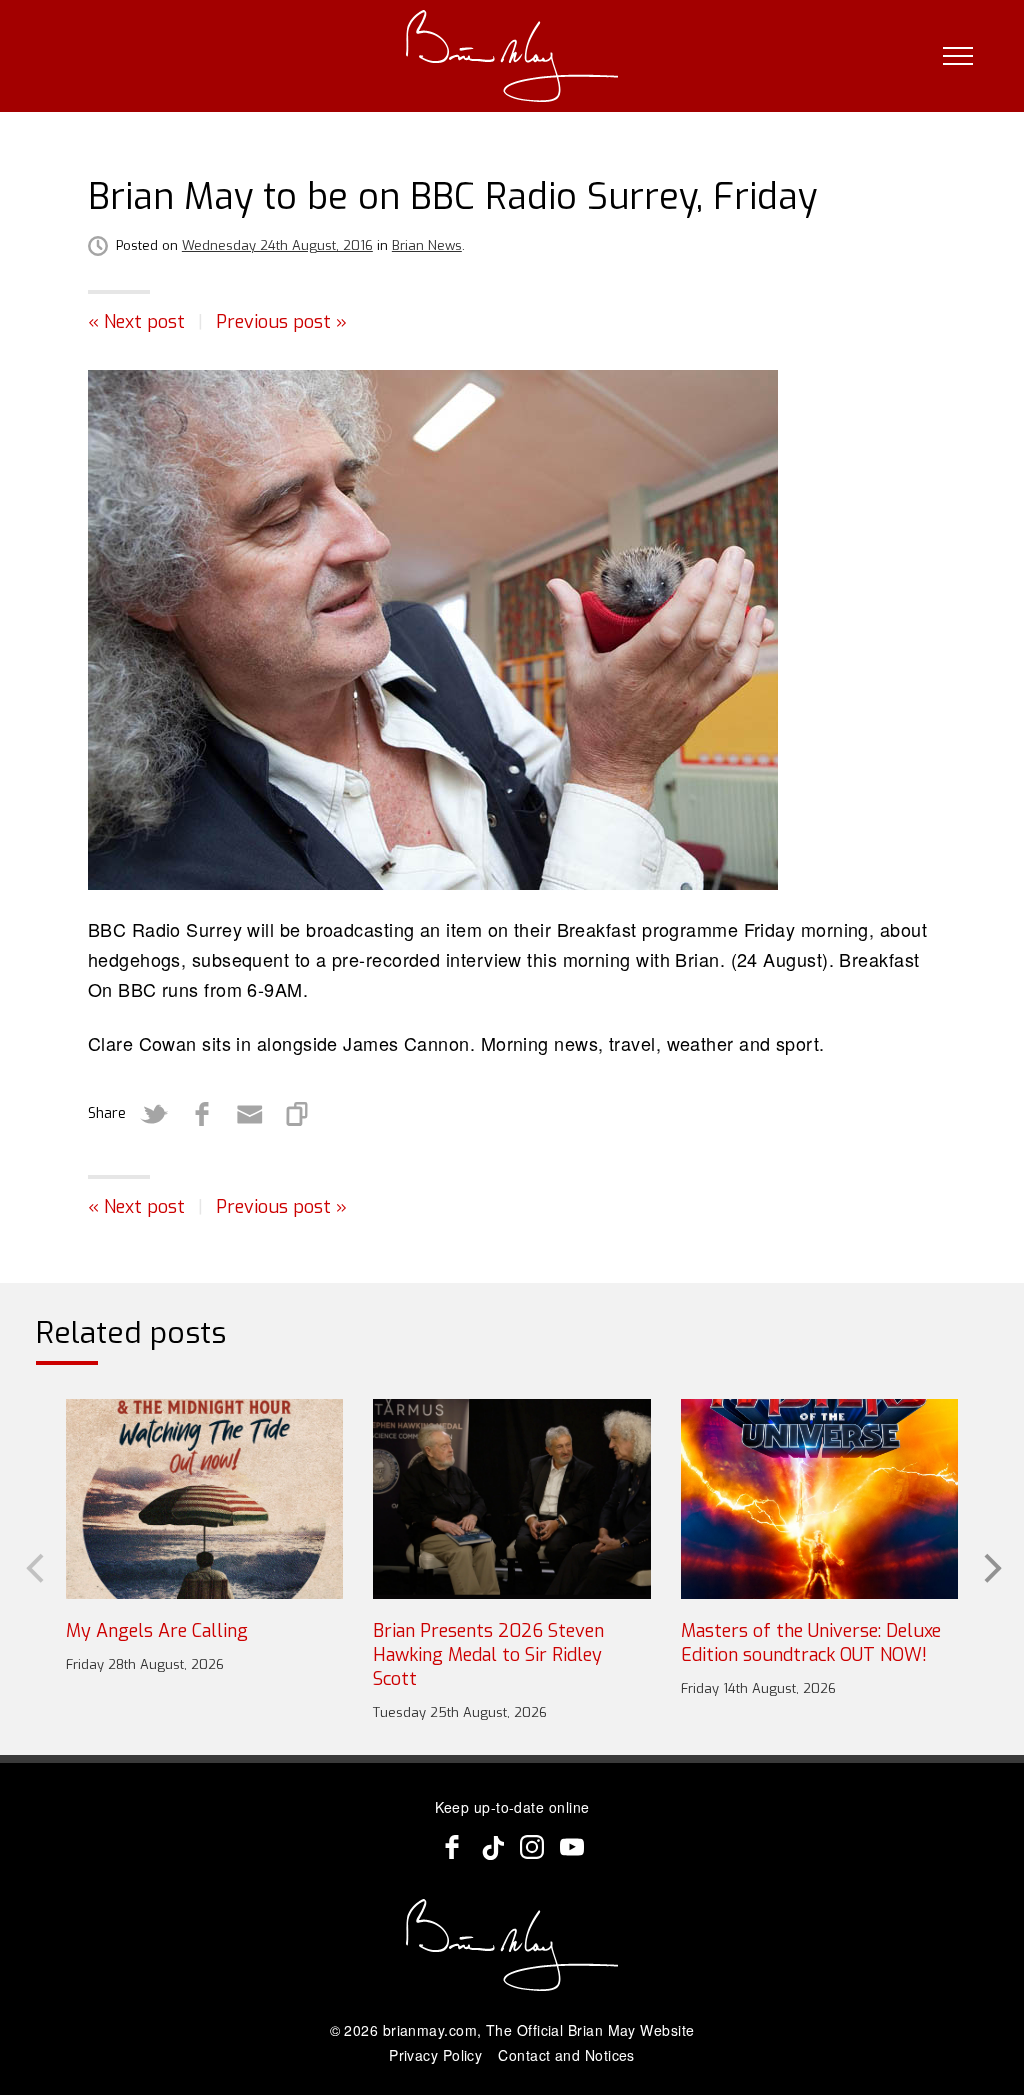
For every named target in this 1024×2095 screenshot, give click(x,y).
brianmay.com (430, 2030)
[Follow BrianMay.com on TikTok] (492, 1847)
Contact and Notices (566, 2055)
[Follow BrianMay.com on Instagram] (532, 1847)
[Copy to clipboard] (298, 1114)
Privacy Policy (435, 2055)
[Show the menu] (958, 56)
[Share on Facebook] (202, 1114)
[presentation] (33, 1566)
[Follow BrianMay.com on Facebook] (452, 1847)
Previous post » (281, 322)
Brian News (427, 245)
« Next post (136, 322)
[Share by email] (250, 1114)
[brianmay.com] (512, 56)
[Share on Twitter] (154, 1114)
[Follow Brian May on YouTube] (572, 1847)
